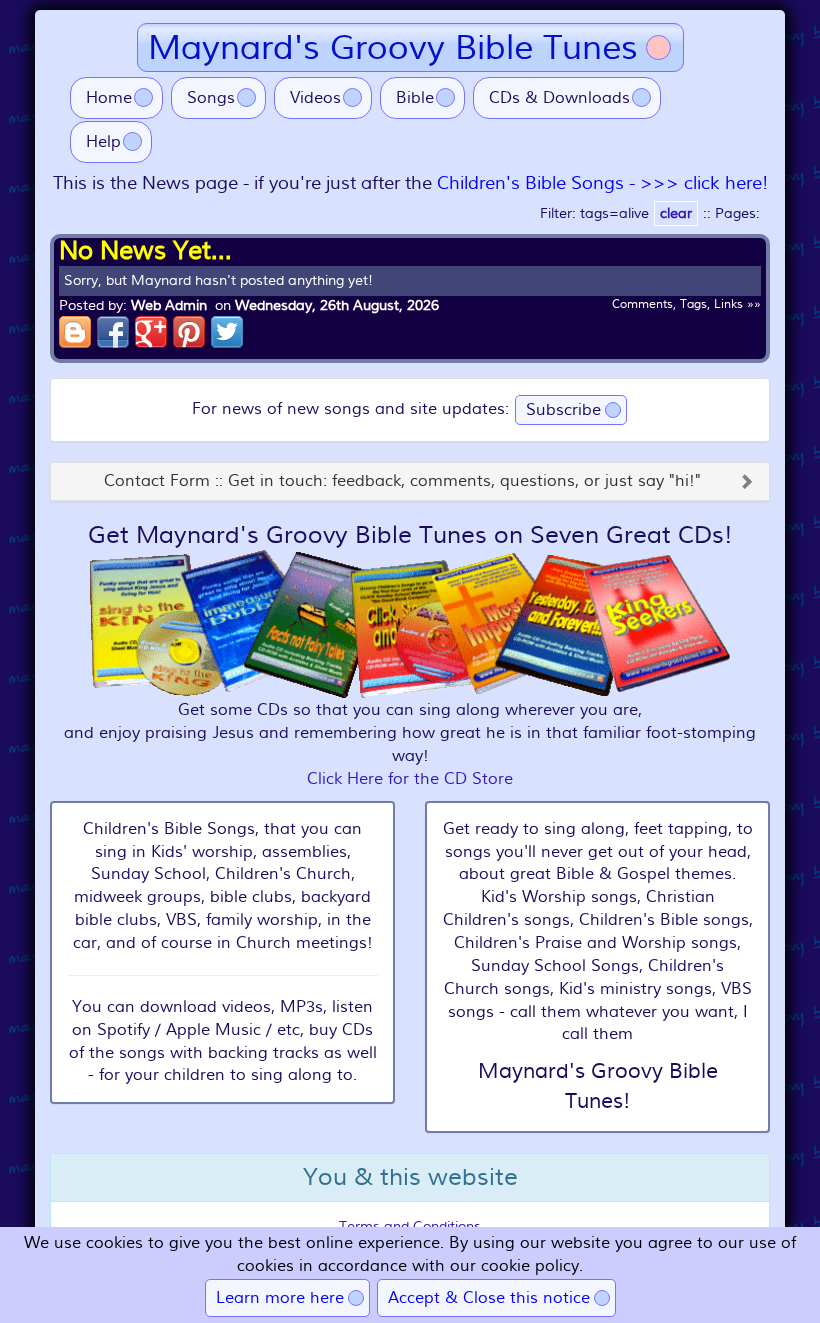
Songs (211, 98)
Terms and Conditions (410, 1226)
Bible (415, 98)
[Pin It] (189, 332)
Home (109, 98)
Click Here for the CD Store (410, 779)
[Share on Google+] (151, 332)
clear (676, 213)
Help (103, 142)
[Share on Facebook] (113, 332)
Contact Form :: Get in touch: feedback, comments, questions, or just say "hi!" (402, 482)
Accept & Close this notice (489, 1298)
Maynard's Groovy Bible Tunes (393, 47)
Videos (315, 98)
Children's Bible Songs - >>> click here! (602, 183)
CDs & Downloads (559, 98)
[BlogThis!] (75, 332)
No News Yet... (145, 251)
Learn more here (280, 1298)
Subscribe (563, 410)
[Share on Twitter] (227, 332)
